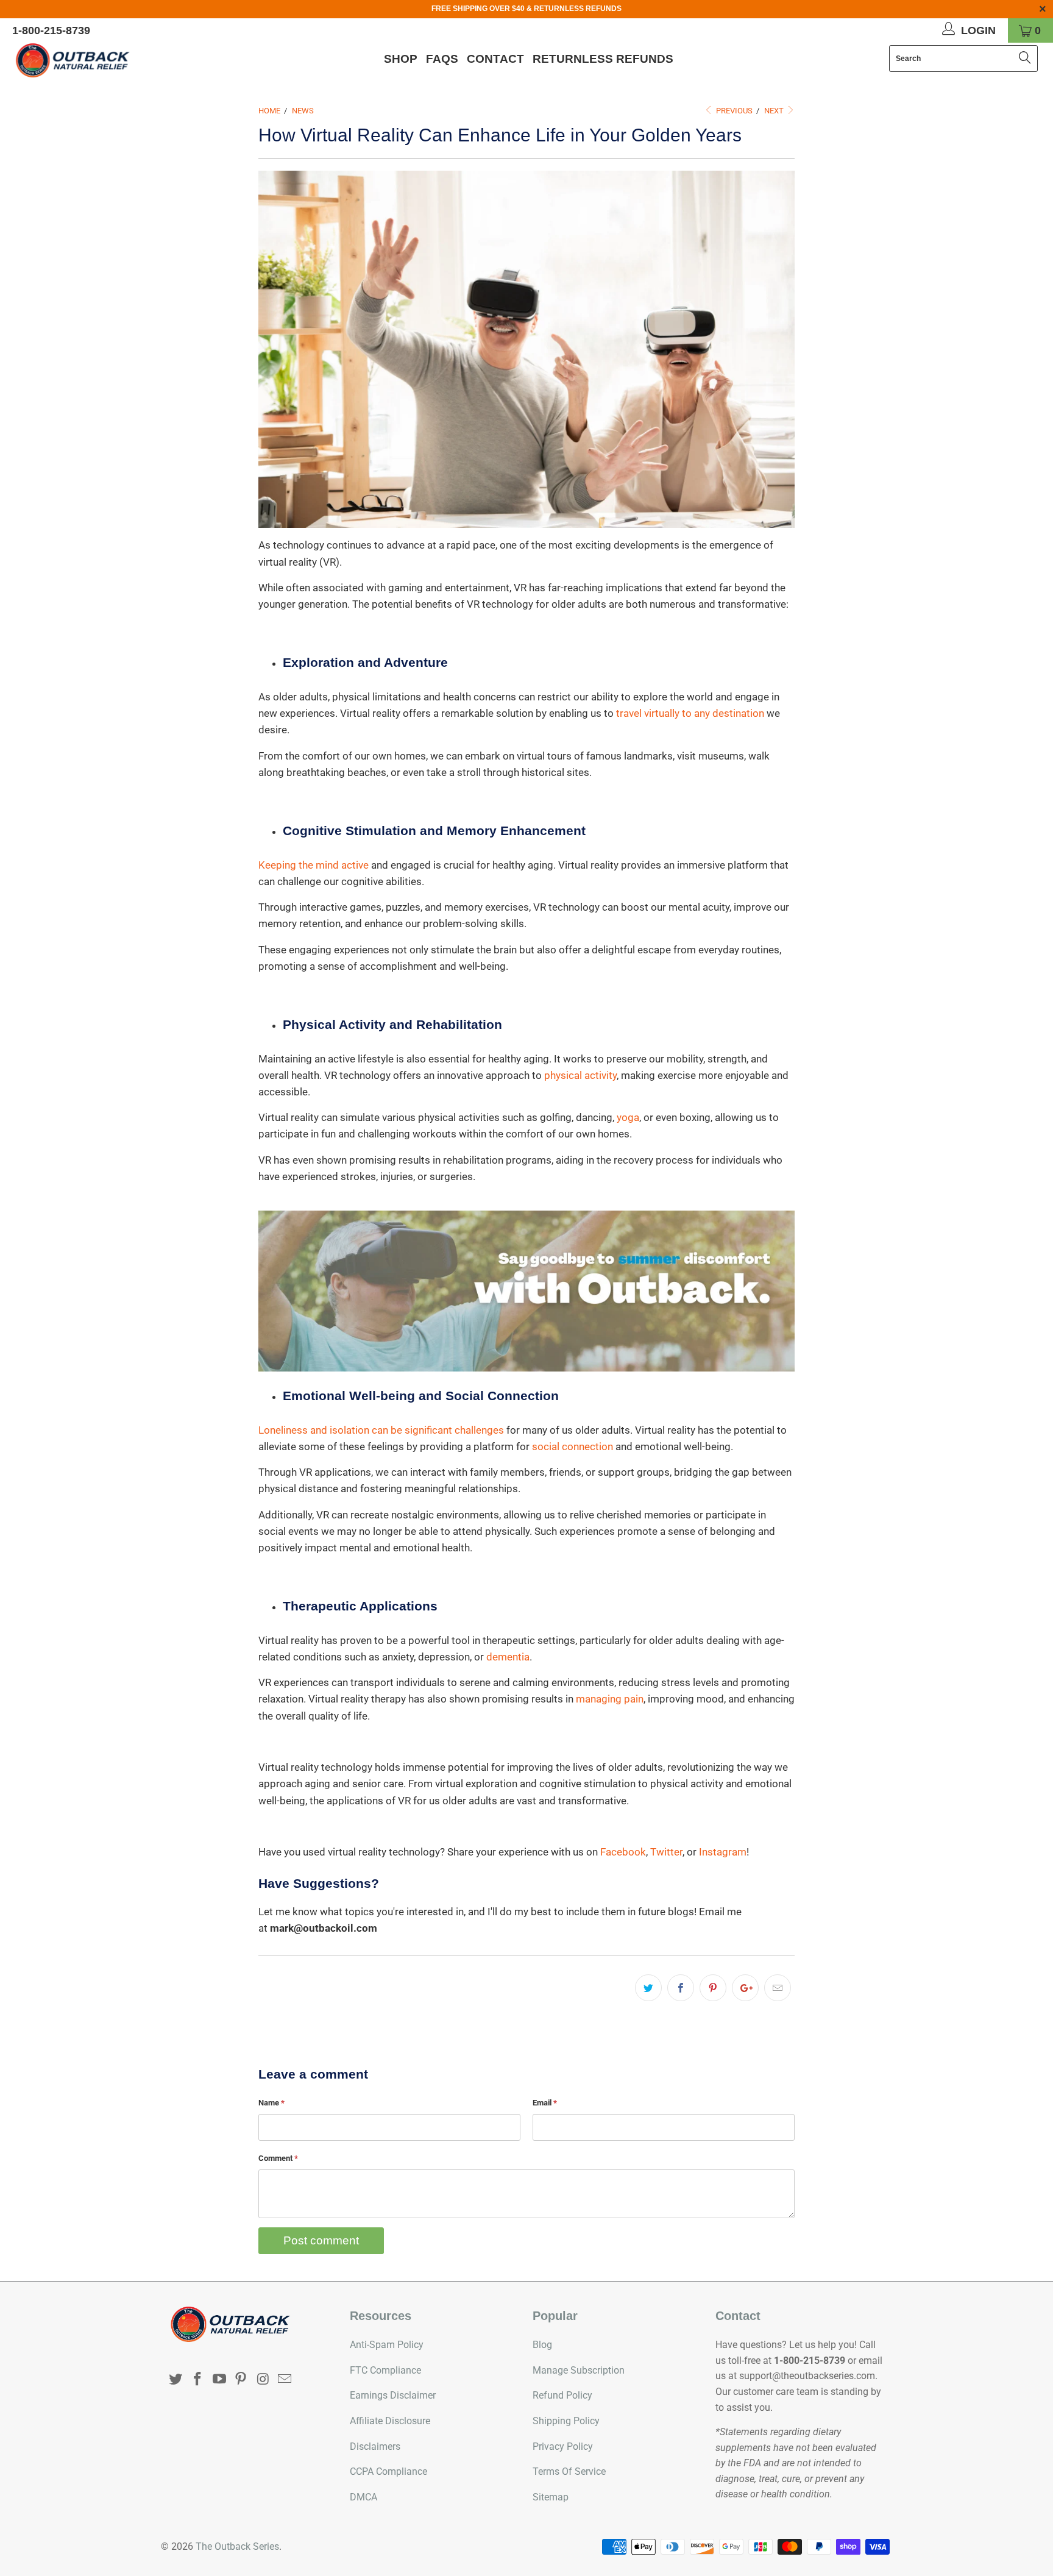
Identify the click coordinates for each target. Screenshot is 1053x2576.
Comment (278, 2158)
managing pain (610, 1699)
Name (271, 2103)
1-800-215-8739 (51, 30)
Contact (495, 59)
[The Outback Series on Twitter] (176, 2380)
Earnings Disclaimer (393, 2395)
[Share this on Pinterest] (713, 1988)
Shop (401, 59)
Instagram (723, 1852)
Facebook (623, 1852)
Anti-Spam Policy (387, 2345)
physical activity (580, 1075)
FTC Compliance (385, 2370)
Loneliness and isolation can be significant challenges (381, 1430)
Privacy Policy (563, 2446)
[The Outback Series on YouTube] (219, 2380)
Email (545, 2103)
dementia (508, 1657)
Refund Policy (562, 2395)
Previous (733, 111)
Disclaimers (375, 2446)
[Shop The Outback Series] (526, 1291)
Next (775, 111)
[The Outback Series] (90, 60)
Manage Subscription (579, 2370)
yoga (628, 1117)
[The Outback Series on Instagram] (263, 2380)
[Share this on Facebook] (681, 1988)
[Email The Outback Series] (285, 2380)
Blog (542, 2345)
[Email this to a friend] (778, 1988)
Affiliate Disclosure (390, 2421)
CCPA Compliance (388, 2471)
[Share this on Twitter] (648, 1988)
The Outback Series (237, 2546)
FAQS (442, 59)
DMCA (363, 2497)
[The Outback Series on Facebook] (198, 2380)
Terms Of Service (569, 2471)
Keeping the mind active (314, 865)
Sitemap (551, 2497)
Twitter (666, 1852)
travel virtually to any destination (690, 713)
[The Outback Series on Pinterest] (241, 2380)
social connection (573, 1446)
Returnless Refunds (603, 59)
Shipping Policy (566, 2421)
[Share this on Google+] (745, 1988)
